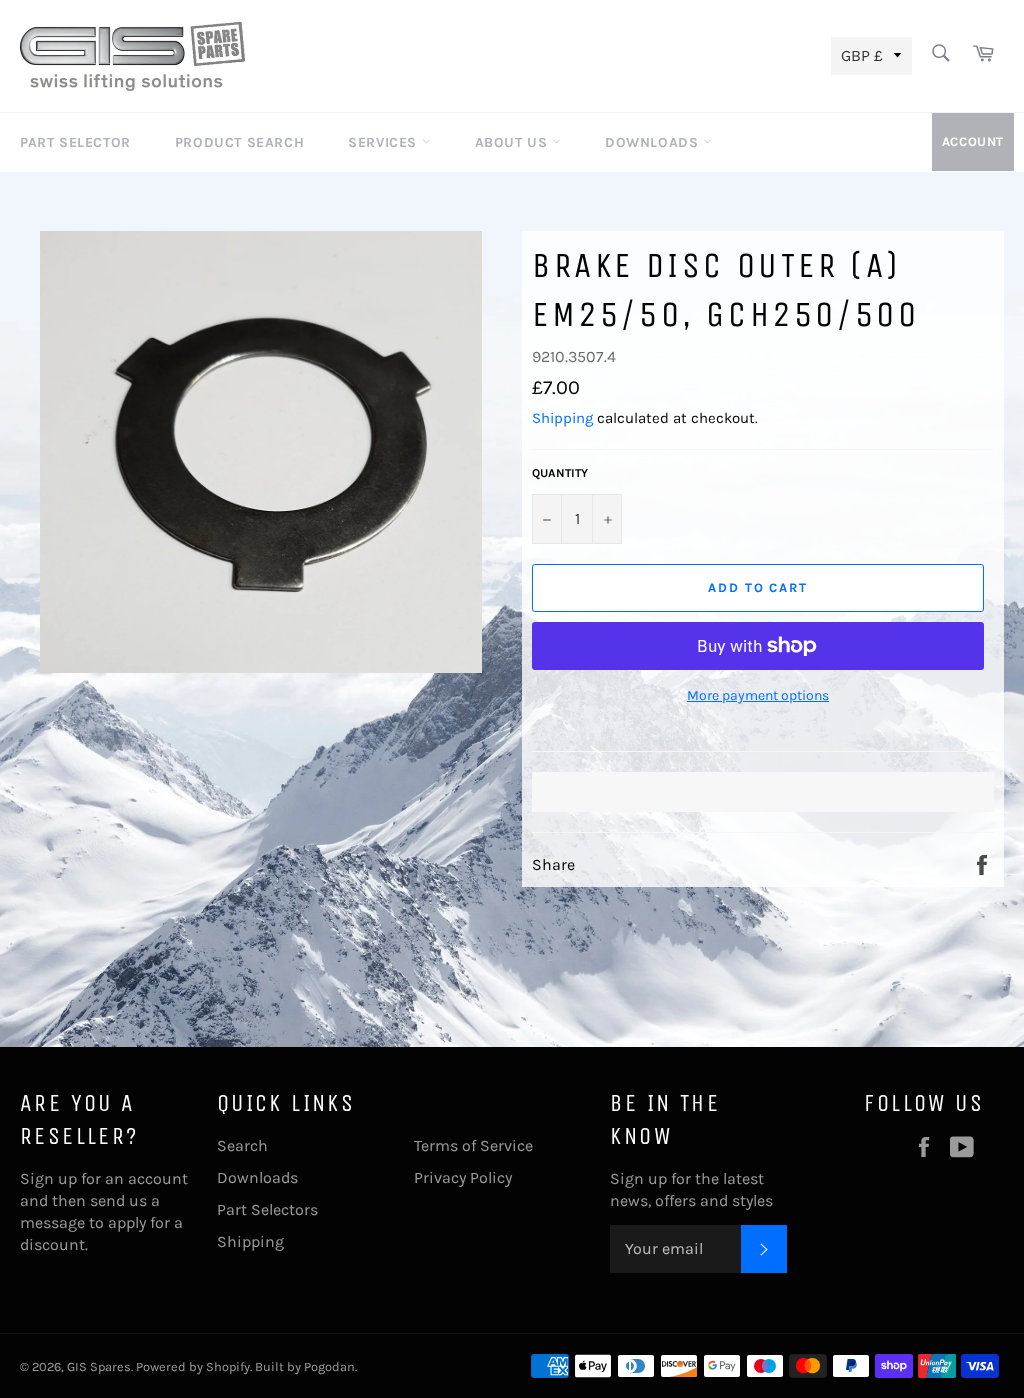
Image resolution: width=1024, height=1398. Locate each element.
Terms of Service (473, 1145)
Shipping (562, 418)
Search (242, 1145)
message (52, 1222)
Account (973, 141)
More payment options (758, 695)
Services (384, 142)
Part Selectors (267, 1209)
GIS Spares (99, 1366)
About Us (513, 142)
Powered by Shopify (193, 1366)
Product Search (239, 142)
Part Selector (75, 142)
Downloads (654, 142)
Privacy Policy (463, 1177)
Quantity (560, 473)
